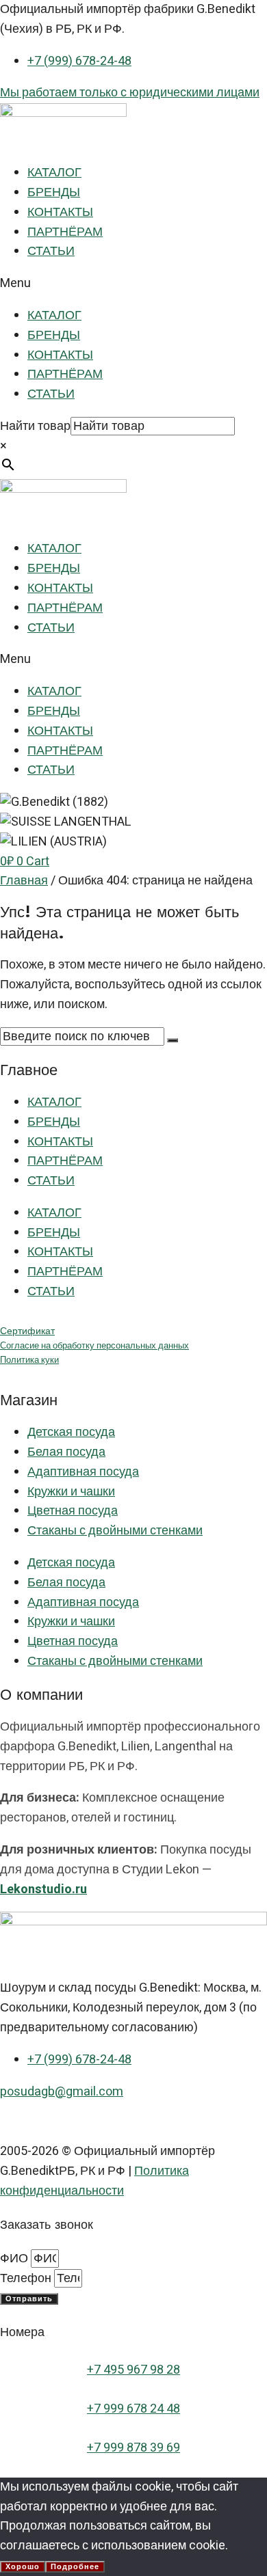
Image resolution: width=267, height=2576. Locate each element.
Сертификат (27, 1331)
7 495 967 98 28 (137, 2370)
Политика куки (29, 1360)
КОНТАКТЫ (60, 212)
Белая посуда (66, 1452)
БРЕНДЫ (54, 192)
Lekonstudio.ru (43, 1889)
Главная (24, 881)
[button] (133, 284)
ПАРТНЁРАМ (65, 232)
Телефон (27, 2278)
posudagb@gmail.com (62, 2092)
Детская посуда (71, 1432)
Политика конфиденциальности (94, 2181)
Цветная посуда (73, 1511)
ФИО (15, 2259)
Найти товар (35, 426)
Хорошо (23, 2567)
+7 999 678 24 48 (133, 2409)
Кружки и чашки (71, 1492)
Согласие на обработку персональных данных (94, 1346)
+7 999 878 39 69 (133, 2448)
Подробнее (75, 2567)
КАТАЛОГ (54, 173)
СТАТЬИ (51, 251)
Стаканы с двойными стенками (115, 1531)
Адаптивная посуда (83, 1472)
